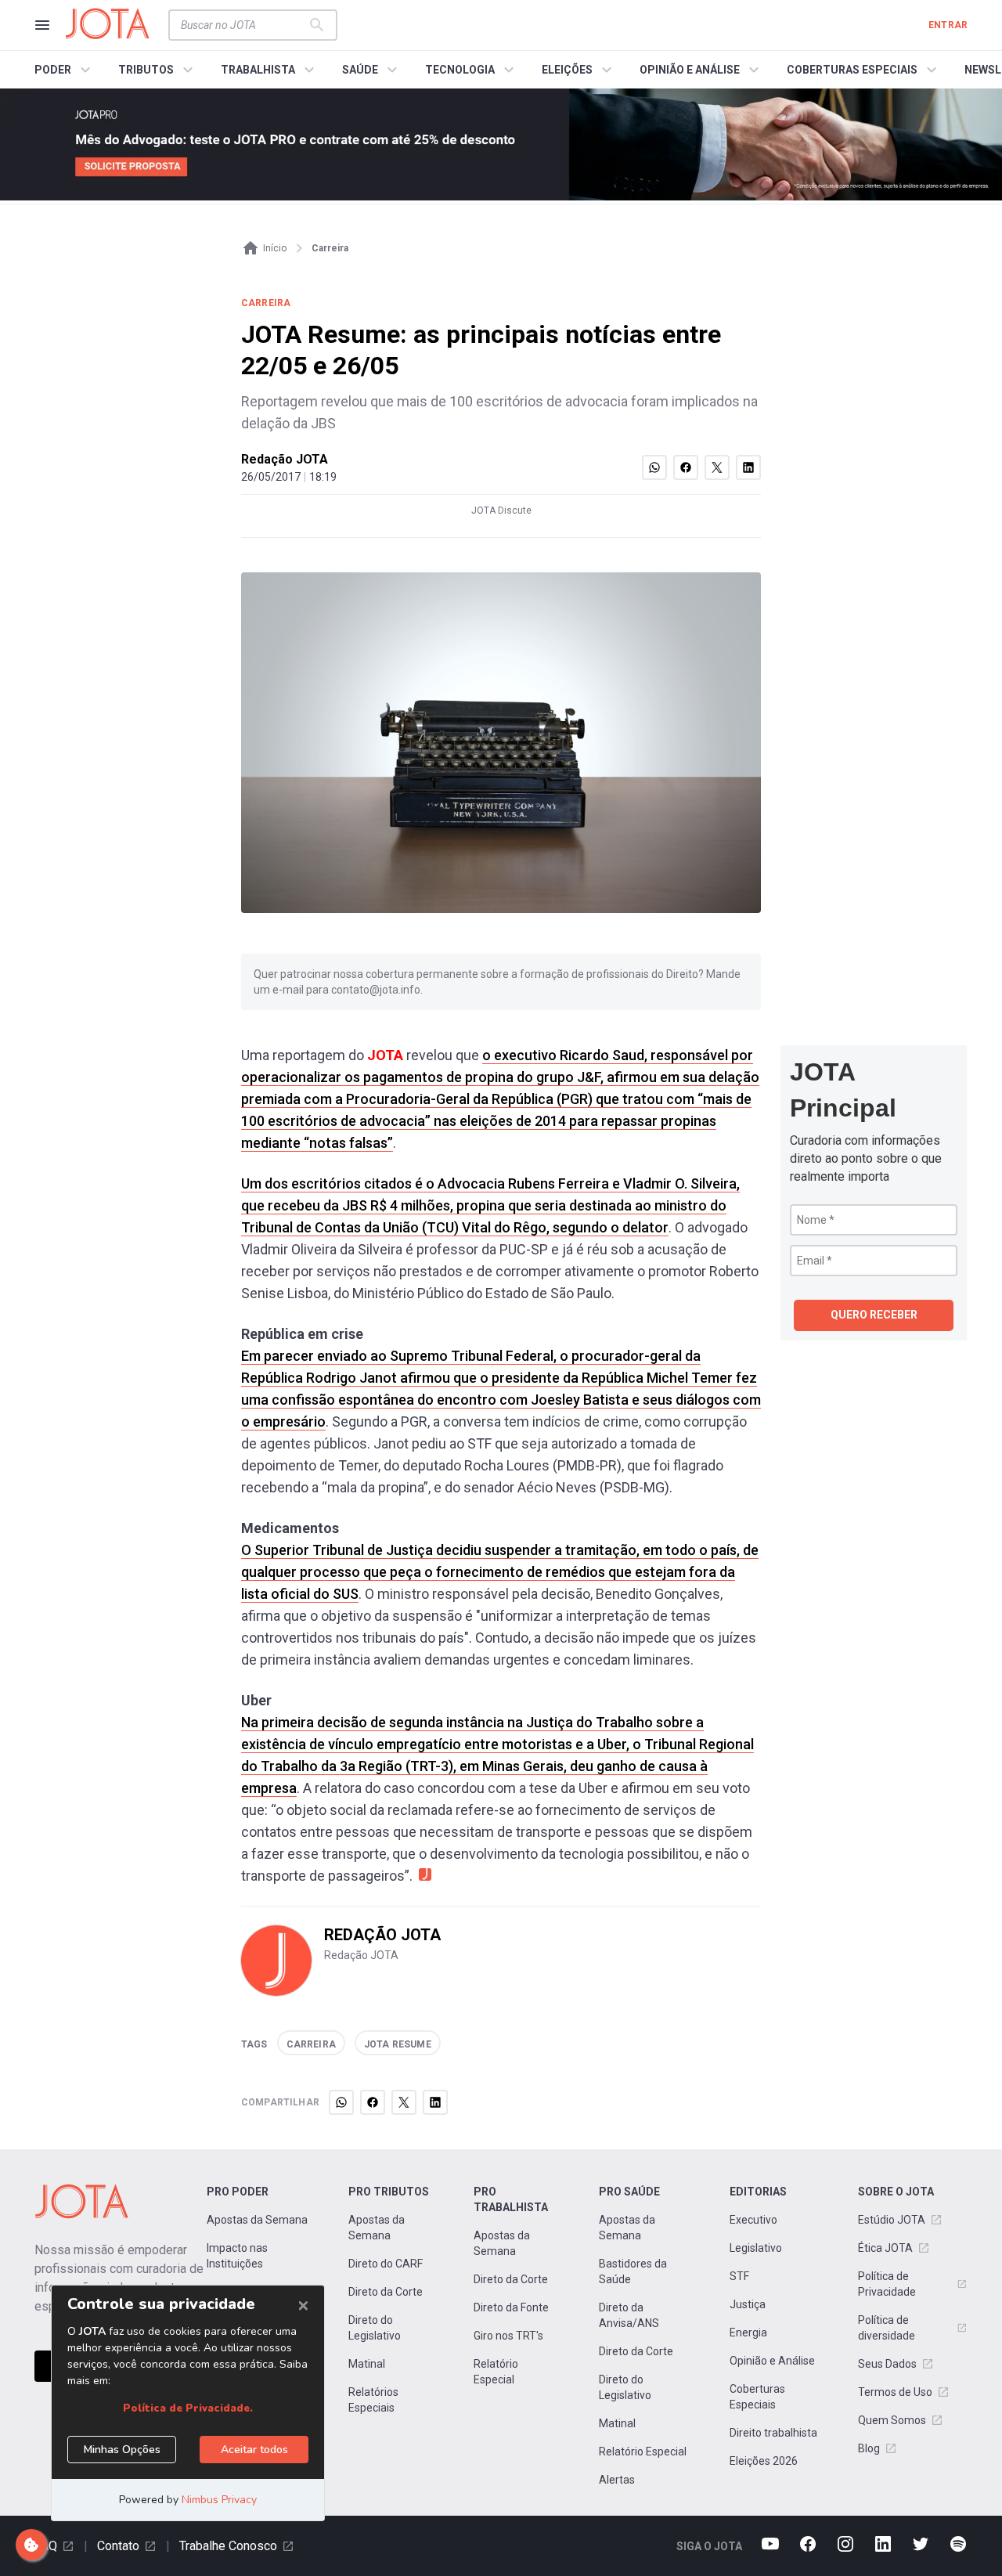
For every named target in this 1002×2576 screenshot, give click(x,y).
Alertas (617, 2480)
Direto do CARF (386, 2264)
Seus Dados (887, 2364)
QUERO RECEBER (874, 1315)
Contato (118, 2546)
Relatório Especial (496, 2372)
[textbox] (243, 25)
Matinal (367, 2364)
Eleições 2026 (764, 2461)
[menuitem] (65, 70)
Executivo (753, 2220)
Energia (748, 2332)
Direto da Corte (386, 2292)
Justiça (748, 2304)
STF (739, 2276)
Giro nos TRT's (508, 2336)
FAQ (46, 2546)
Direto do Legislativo (375, 2328)
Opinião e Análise (772, 2361)
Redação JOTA (285, 459)
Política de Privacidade (887, 2284)
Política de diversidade (887, 2328)
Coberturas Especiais (757, 2397)
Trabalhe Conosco (228, 2546)
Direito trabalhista (773, 2433)
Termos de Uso (895, 2392)
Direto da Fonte (511, 2307)
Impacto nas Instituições (237, 2256)
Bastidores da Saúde (633, 2271)
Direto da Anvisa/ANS (629, 2315)
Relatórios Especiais (373, 2400)
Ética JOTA (885, 2248)
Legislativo (756, 2248)
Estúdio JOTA (892, 2220)
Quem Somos (892, 2420)
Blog (869, 2448)
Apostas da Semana (257, 2220)
